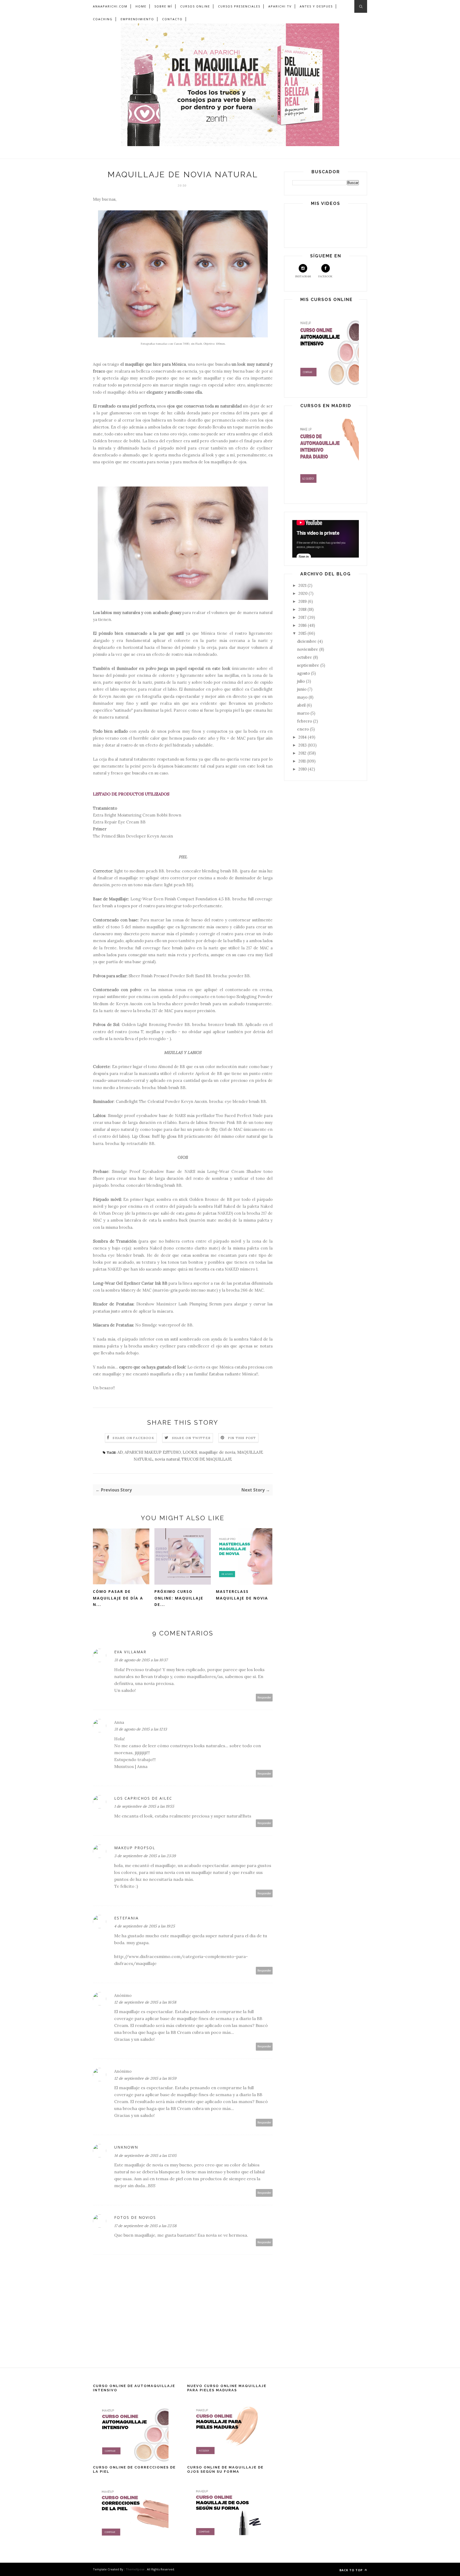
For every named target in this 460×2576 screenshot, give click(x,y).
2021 (303, 585)
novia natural (167, 1459)
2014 (303, 737)
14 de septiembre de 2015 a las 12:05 (145, 2155)
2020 (303, 593)
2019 (303, 601)
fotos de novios (135, 2217)
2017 (303, 617)
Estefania (126, 1918)
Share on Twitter (191, 1438)
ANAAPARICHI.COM (110, 6)
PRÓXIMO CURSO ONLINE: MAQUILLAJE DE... (179, 1598)
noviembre (308, 649)
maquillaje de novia (217, 1452)
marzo (304, 713)
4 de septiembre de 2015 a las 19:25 (145, 1926)
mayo (303, 697)
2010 (303, 769)
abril (302, 705)
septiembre (309, 665)
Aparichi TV (280, 6)
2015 (303, 633)
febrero (305, 721)
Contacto (172, 19)
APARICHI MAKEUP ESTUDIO (153, 1452)
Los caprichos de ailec (143, 1798)
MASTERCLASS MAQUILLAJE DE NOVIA (242, 1595)
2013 (303, 745)
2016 (303, 625)
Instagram (303, 276)
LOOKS (190, 1452)
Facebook (325, 276)
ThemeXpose (135, 2569)
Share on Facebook (133, 1438)
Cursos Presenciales (239, 6)
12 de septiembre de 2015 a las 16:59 (145, 2078)
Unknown (126, 2147)
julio (301, 681)
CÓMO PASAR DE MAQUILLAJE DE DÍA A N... (118, 1598)
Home (141, 6)
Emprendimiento (137, 19)
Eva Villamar (130, 1652)
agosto (304, 673)
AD (120, 1452)
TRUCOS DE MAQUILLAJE (207, 1459)
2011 (303, 761)
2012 (303, 753)
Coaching (103, 19)
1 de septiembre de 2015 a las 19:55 (144, 1806)
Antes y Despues (316, 6)
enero (303, 729)
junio (302, 689)
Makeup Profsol (135, 1848)
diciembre (307, 641)
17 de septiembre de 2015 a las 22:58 (145, 2226)
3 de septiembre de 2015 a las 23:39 (145, 1856)
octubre (305, 657)
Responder (264, 1698)
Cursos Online (195, 6)
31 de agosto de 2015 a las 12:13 (141, 1729)
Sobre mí (163, 6)
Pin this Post (242, 1438)
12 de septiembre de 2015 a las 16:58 (145, 2002)
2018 (303, 609)
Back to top (352, 2570)
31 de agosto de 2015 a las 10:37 (141, 1660)
